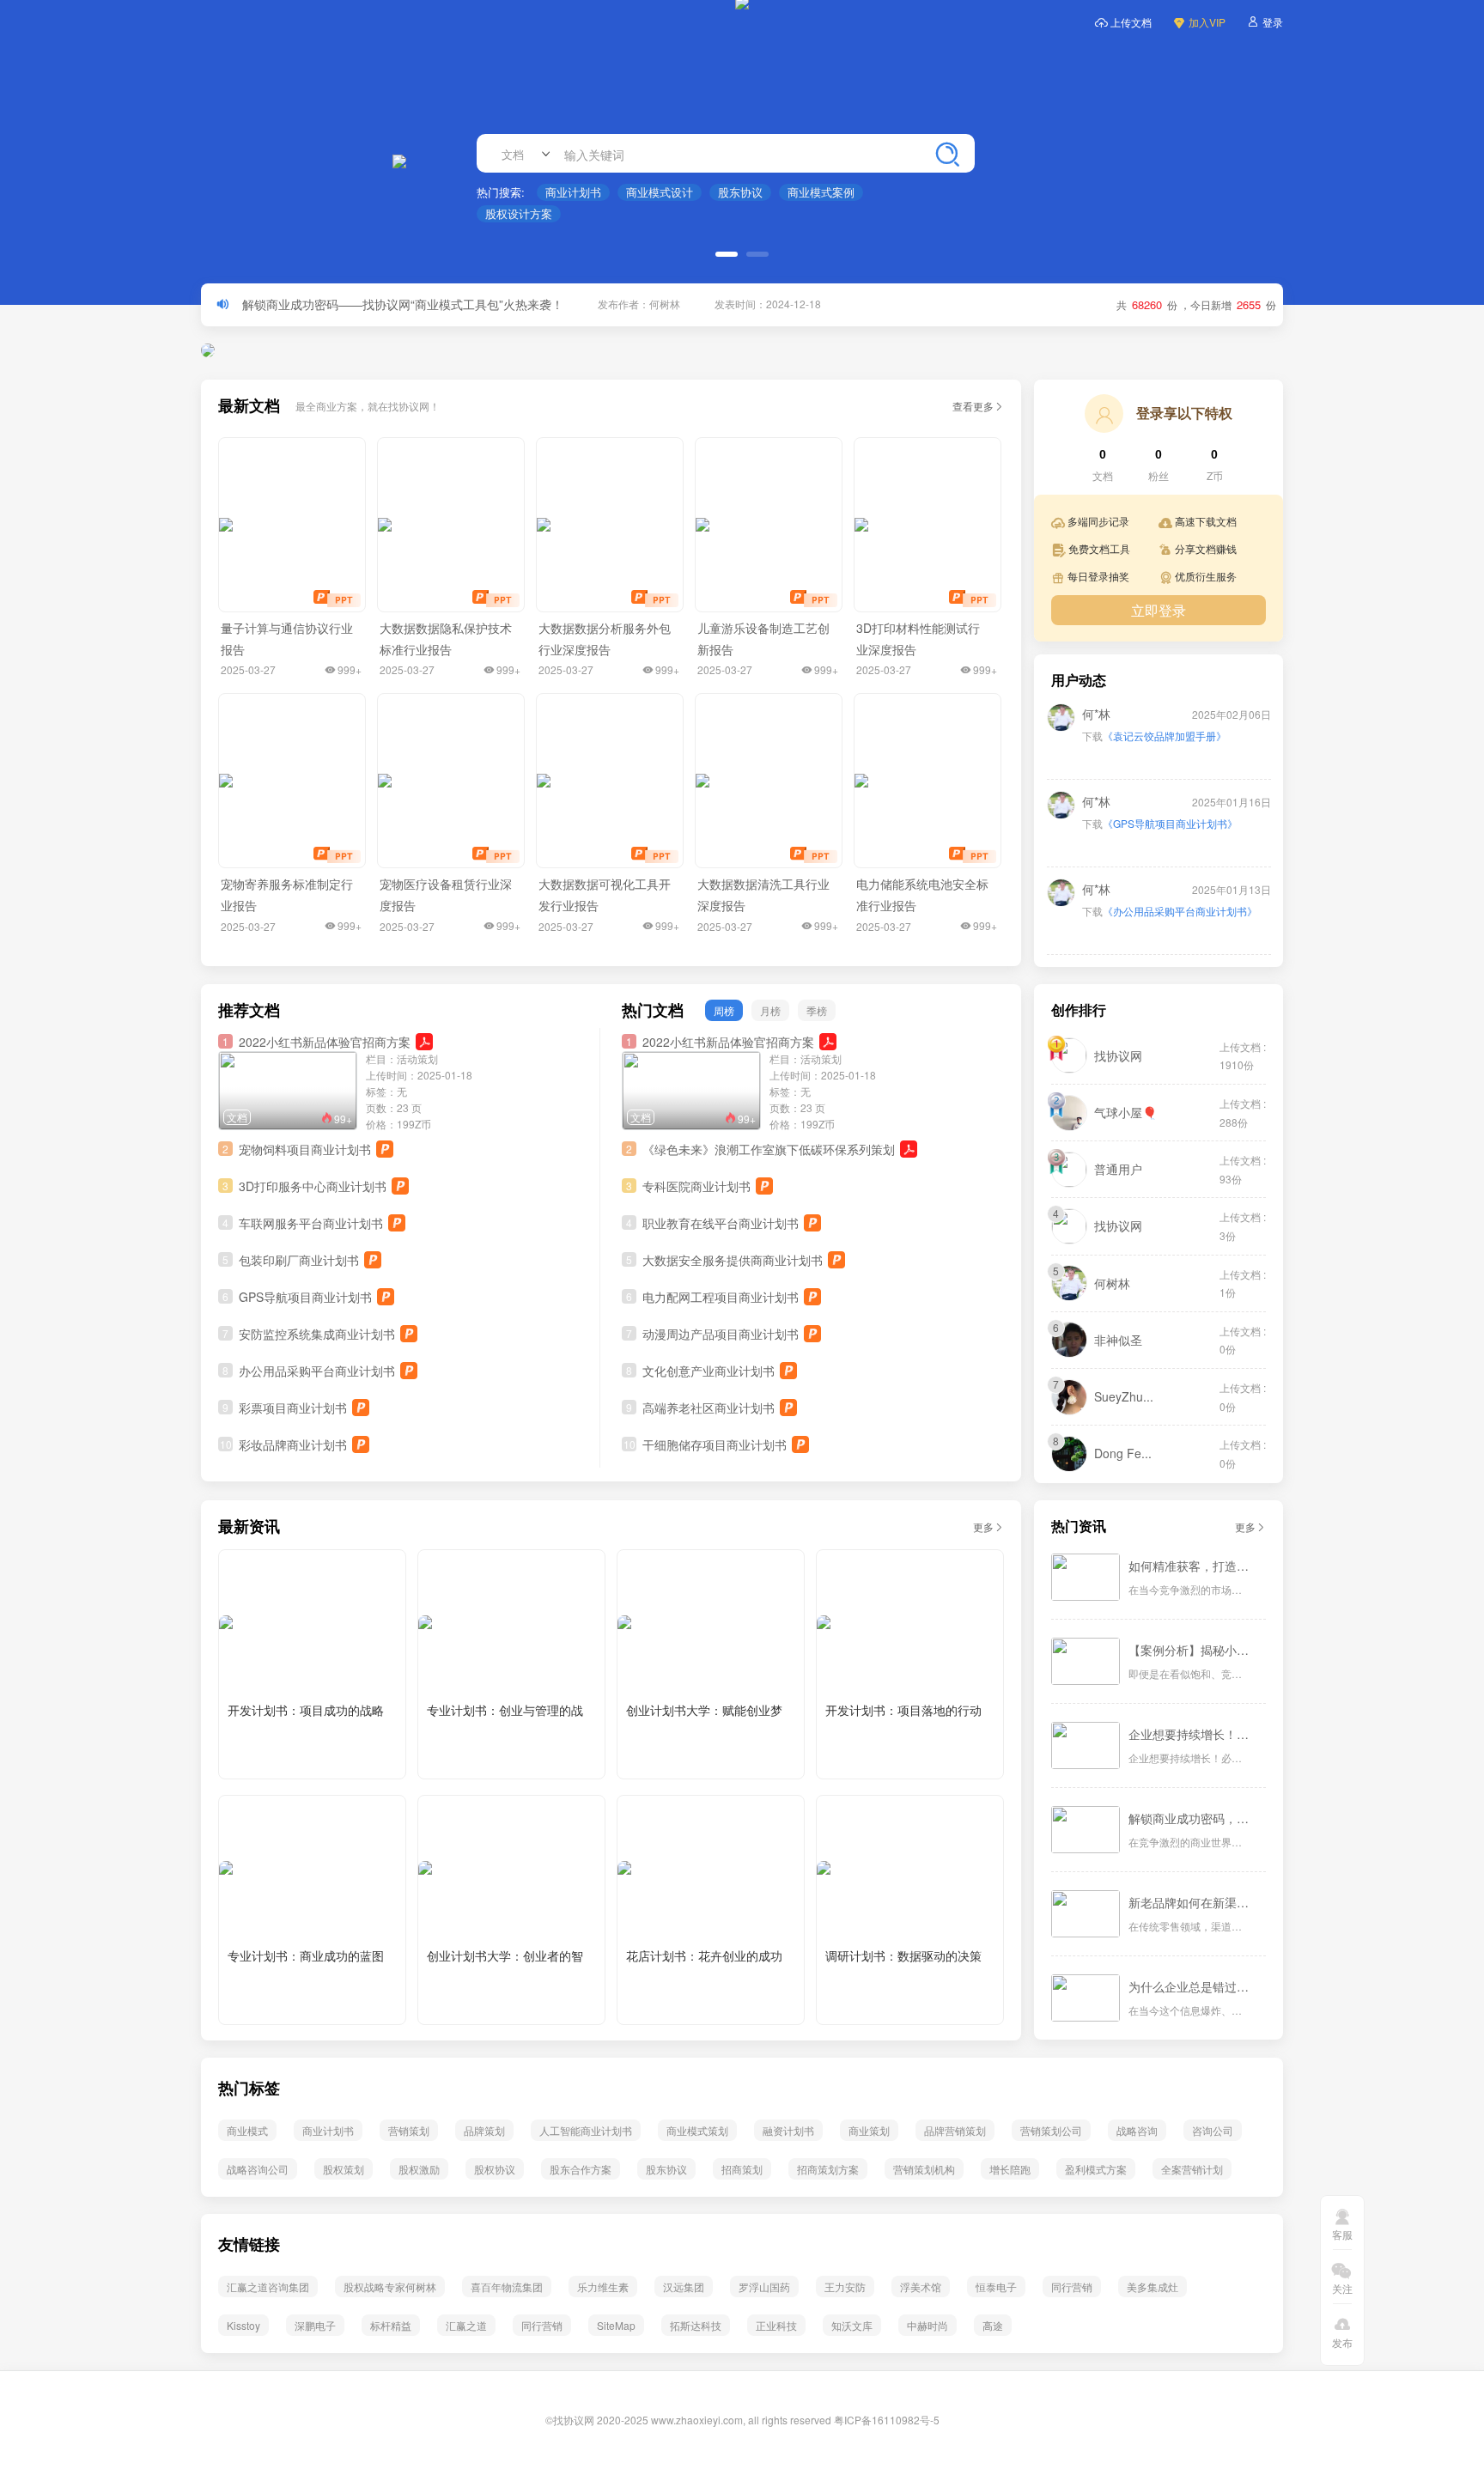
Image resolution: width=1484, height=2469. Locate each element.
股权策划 (344, 2169)
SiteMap (616, 2325)
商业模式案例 (821, 192)
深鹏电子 (315, 2325)
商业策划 (869, 2130)
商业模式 (247, 2130)
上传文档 (1131, 22)
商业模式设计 (660, 192)
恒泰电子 (996, 2287)
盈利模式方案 (1096, 2169)
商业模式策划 (697, 2130)
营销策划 (409, 2130)
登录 (1273, 22)
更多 (983, 1526)
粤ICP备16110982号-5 (887, 2420)
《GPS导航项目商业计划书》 (1170, 805)
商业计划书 (573, 192)
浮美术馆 (921, 2287)
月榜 (770, 1010)
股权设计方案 (519, 213)
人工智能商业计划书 (586, 2130)
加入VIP (1207, 22)
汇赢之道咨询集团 (268, 2287)
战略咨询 (1137, 2130)
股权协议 (495, 2169)
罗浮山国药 (764, 2287)
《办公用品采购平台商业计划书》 (1180, 893)
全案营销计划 (1192, 2169)
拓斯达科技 (696, 2325)
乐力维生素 (603, 2287)
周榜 (724, 1010)
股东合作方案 (581, 2169)
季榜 (817, 1010)
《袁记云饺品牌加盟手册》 (1165, 718)
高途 (993, 2325)
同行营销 (1072, 2287)
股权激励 (419, 2169)
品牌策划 (484, 2130)
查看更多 (973, 406)
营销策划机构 (924, 2169)
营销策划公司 (1051, 2130)
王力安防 (845, 2287)
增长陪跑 (1010, 2169)
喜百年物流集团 (507, 2287)
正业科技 (776, 2325)
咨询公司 (1213, 2130)
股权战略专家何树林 (390, 2287)
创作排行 (1079, 1010)
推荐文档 (249, 1011)
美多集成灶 (1153, 2287)
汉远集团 (684, 2287)
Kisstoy (243, 2325)
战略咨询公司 (258, 2169)
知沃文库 (852, 2325)
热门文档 (653, 1011)
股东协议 (740, 192)
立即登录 (1159, 610)
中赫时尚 (927, 2325)
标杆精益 (391, 2325)
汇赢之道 (466, 2325)
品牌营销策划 (955, 2130)
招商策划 (742, 2169)
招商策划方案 (828, 2169)
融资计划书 (788, 2130)
